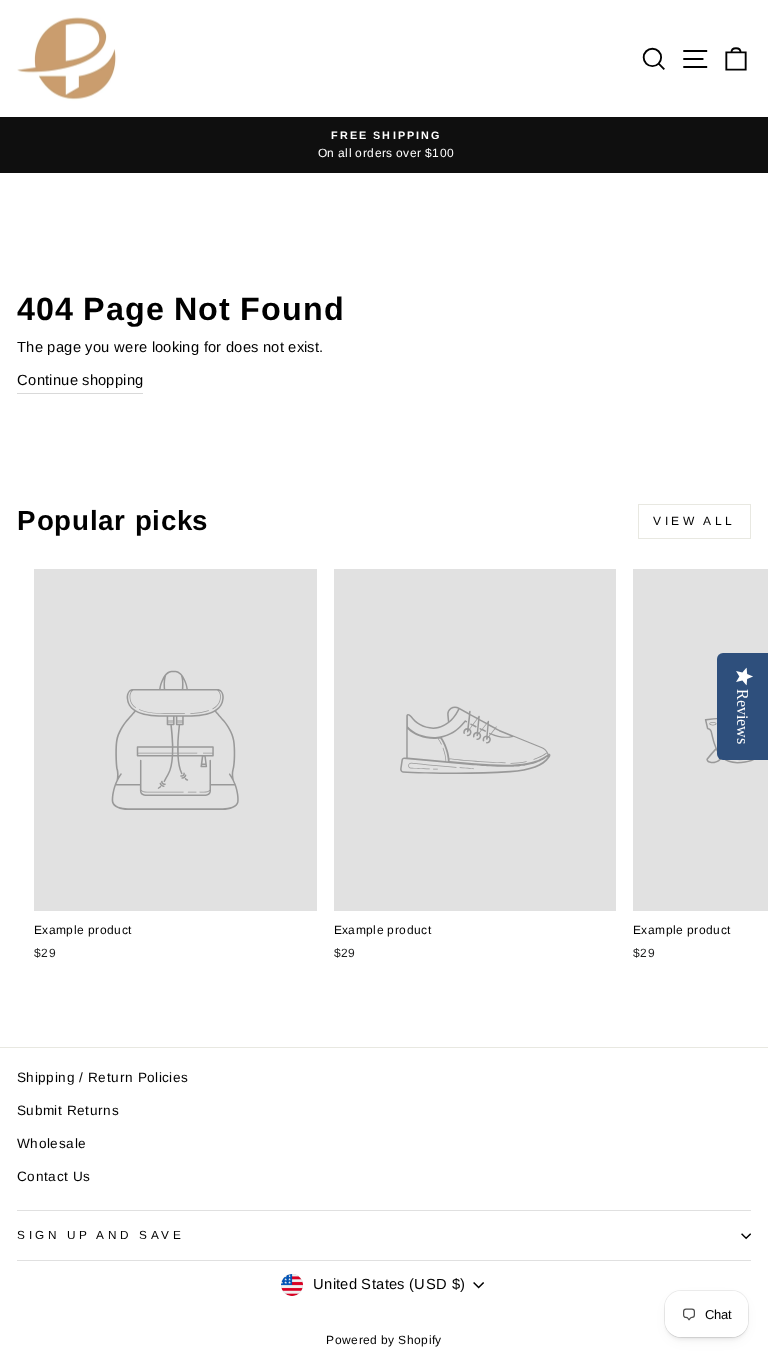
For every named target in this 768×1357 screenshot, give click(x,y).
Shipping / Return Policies (103, 1077)
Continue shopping (80, 380)
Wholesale (51, 1143)
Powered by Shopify (384, 1340)
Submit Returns (68, 1110)
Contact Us (54, 1176)
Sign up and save (101, 1234)
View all (694, 521)
